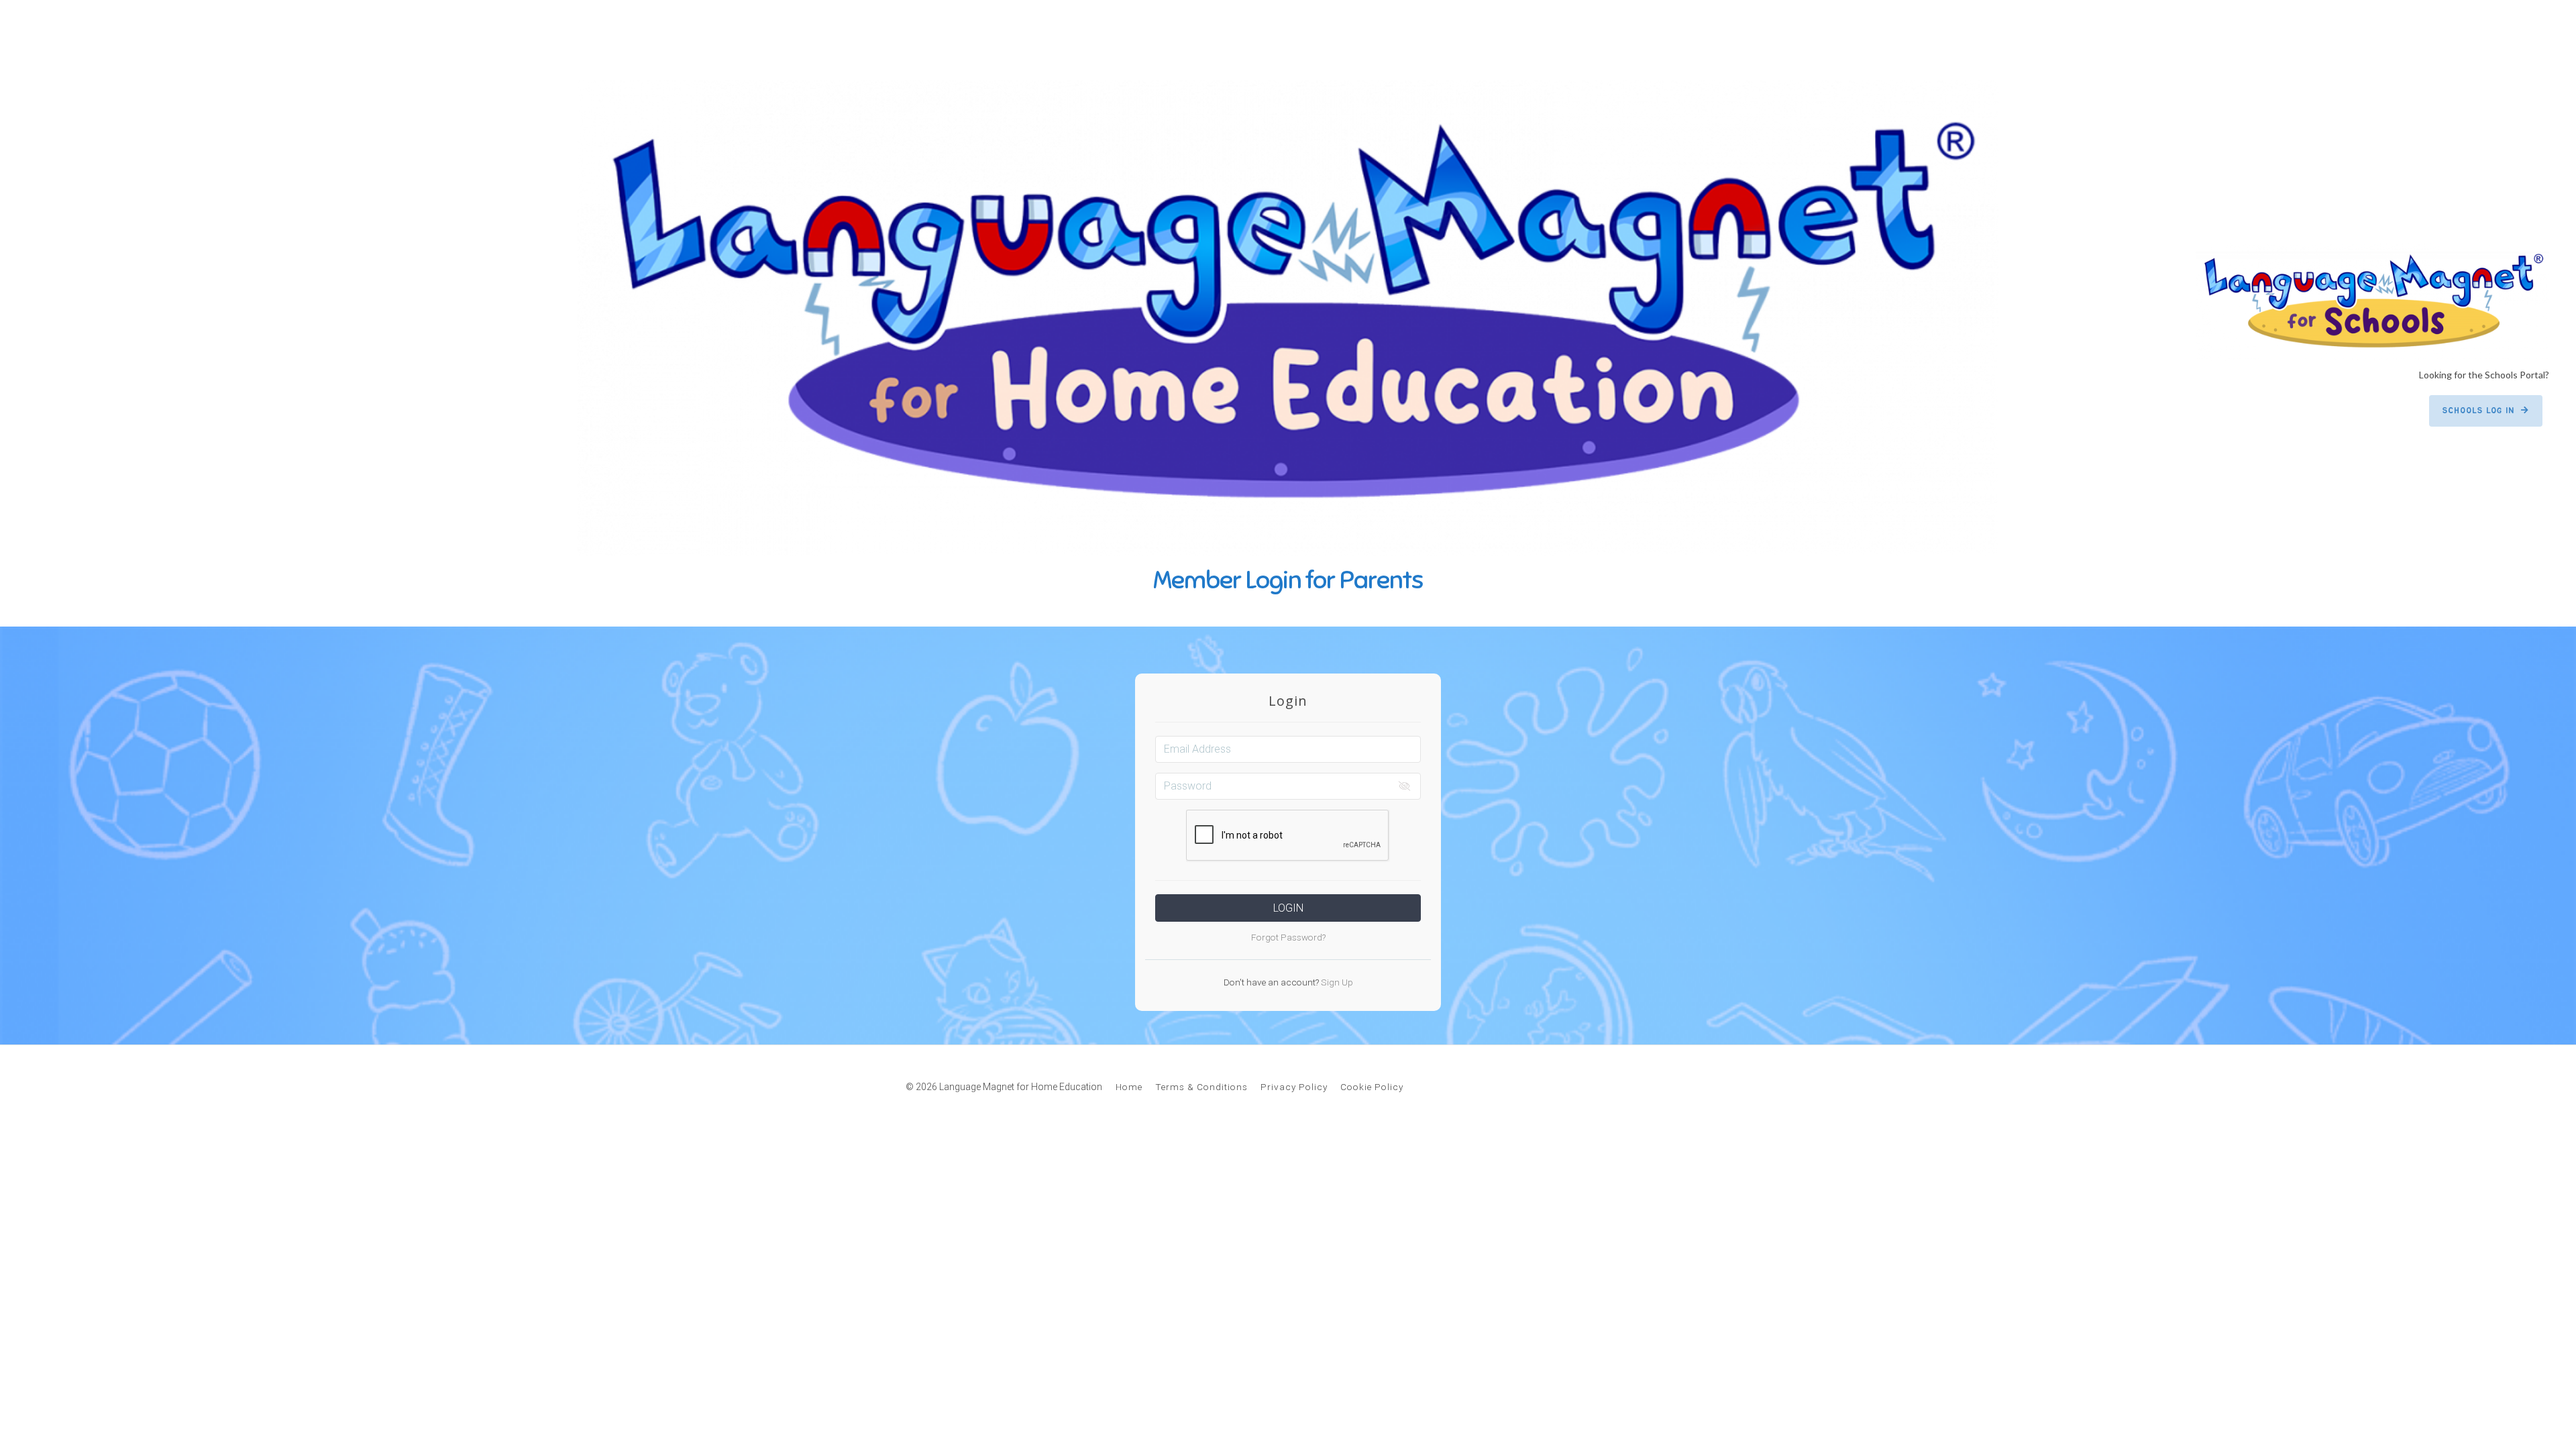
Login (1288, 908)
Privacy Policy (1294, 1087)
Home (1129, 1087)
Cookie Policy (1372, 1087)
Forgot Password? (1288, 937)
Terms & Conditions (1201, 1087)
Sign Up (1336, 982)
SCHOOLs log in (2478, 411)
